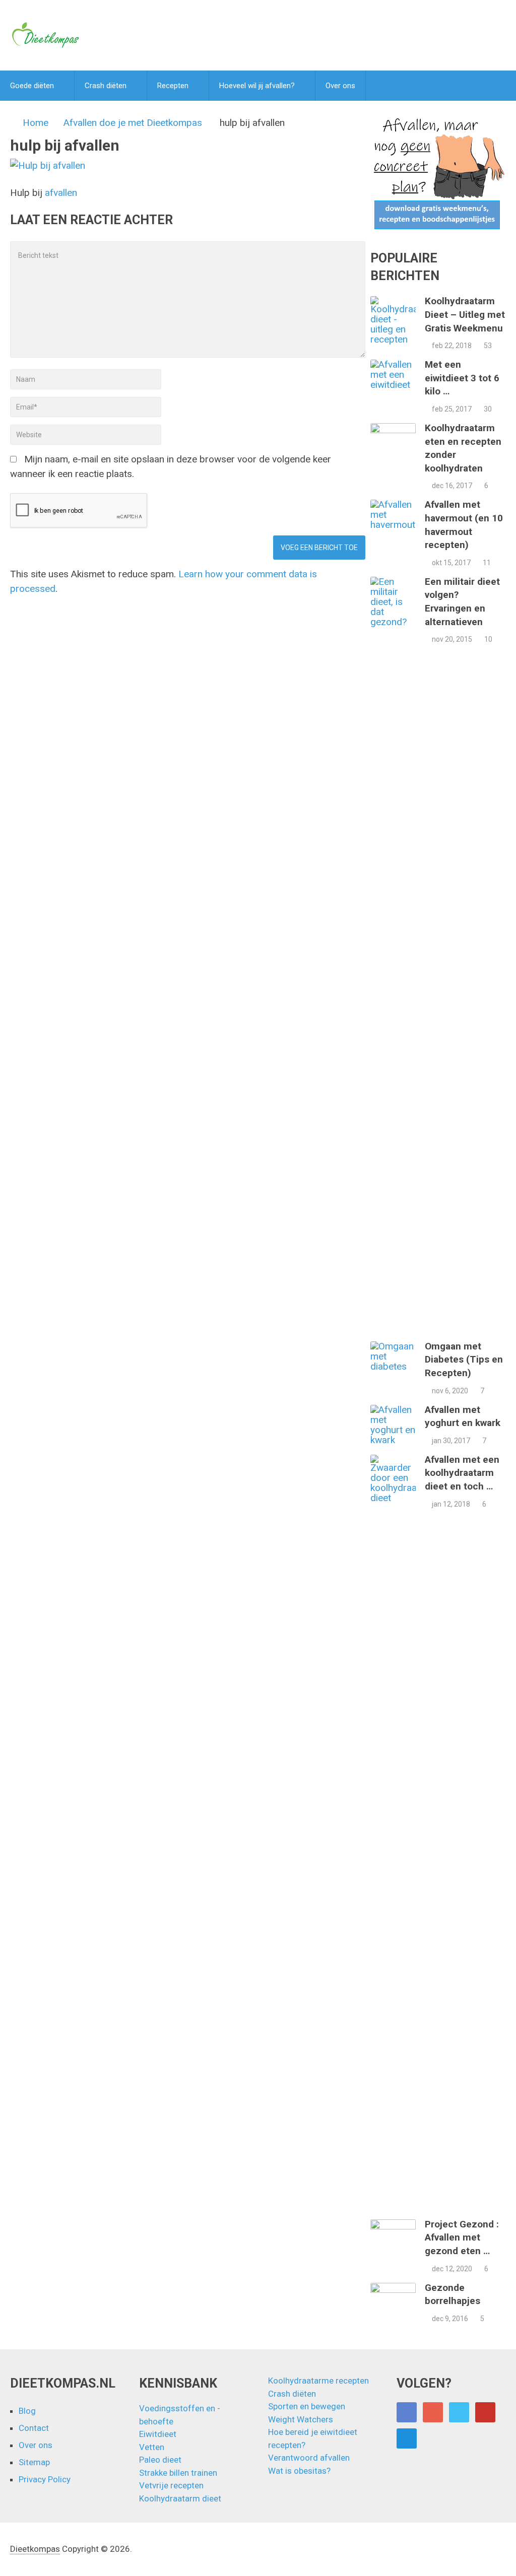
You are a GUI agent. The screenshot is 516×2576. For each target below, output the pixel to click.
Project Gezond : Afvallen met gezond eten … (462, 2238)
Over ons (340, 86)
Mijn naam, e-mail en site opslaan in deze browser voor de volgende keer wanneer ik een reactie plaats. (171, 466)
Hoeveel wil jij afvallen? (257, 86)
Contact (34, 2428)
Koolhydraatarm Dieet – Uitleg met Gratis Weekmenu (465, 314)
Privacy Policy (45, 2479)
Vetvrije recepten (171, 2485)
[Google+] (433, 2412)
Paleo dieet (160, 2460)
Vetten (152, 2447)
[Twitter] (459, 2412)
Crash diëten (106, 86)
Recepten (173, 86)
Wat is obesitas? (299, 2471)
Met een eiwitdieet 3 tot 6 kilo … (462, 378)
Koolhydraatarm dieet (180, 2498)
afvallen (61, 193)
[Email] (407, 2438)
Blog (27, 2411)
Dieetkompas (35, 2549)
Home (36, 123)
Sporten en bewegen (307, 2406)
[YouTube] (485, 2412)
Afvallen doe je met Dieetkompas (133, 123)
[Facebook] (407, 2412)
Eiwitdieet (158, 2434)
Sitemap (34, 2462)
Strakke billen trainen (178, 2473)
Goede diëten (32, 86)
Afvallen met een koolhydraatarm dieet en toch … (462, 1473)
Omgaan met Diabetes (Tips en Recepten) (464, 1360)
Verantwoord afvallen (309, 2458)
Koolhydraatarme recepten (318, 2381)
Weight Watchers (301, 2419)
